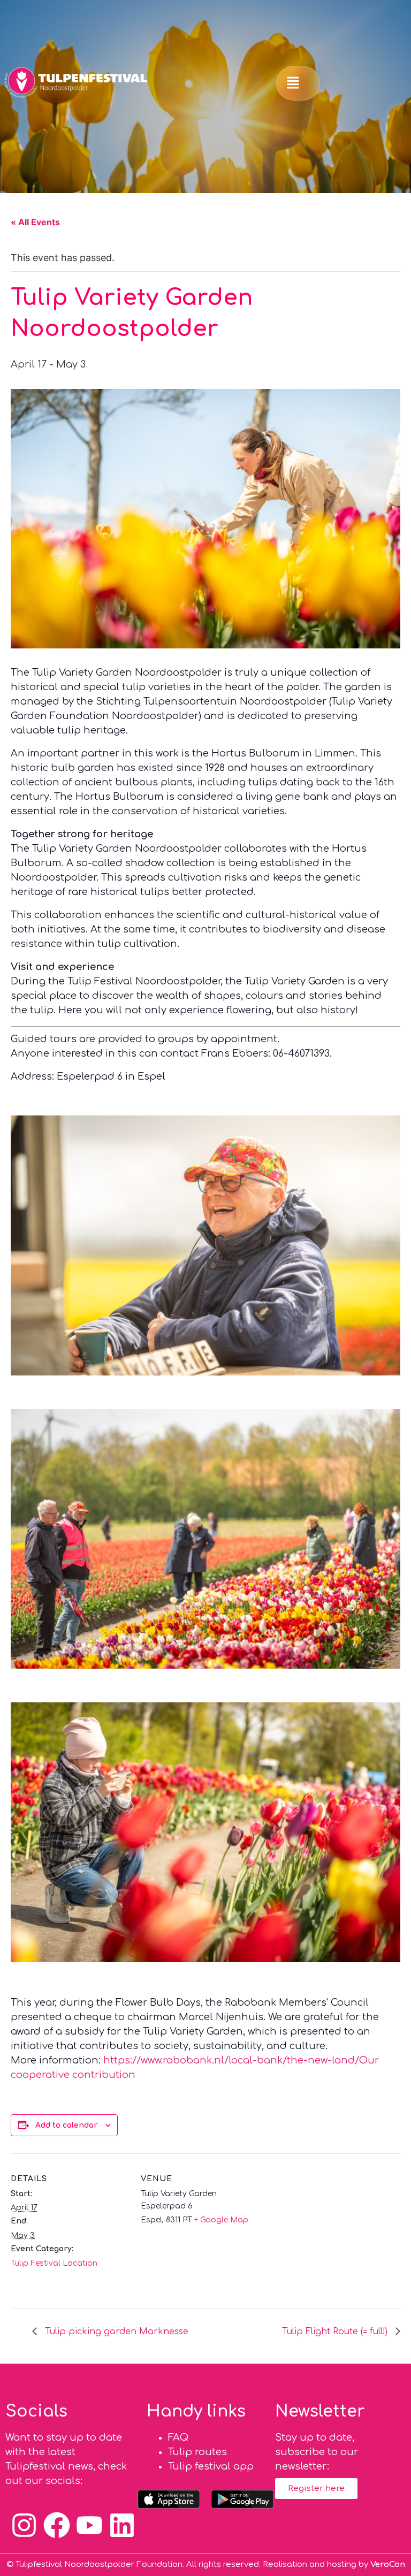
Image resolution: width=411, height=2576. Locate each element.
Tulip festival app (211, 2466)
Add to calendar (66, 2125)
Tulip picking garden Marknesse (115, 2332)
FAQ (178, 2437)
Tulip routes (197, 2452)
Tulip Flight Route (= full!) (336, 2332)
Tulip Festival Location (54, 2263)
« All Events (35, 222)
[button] (293, 83)
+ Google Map (221, 2220)
